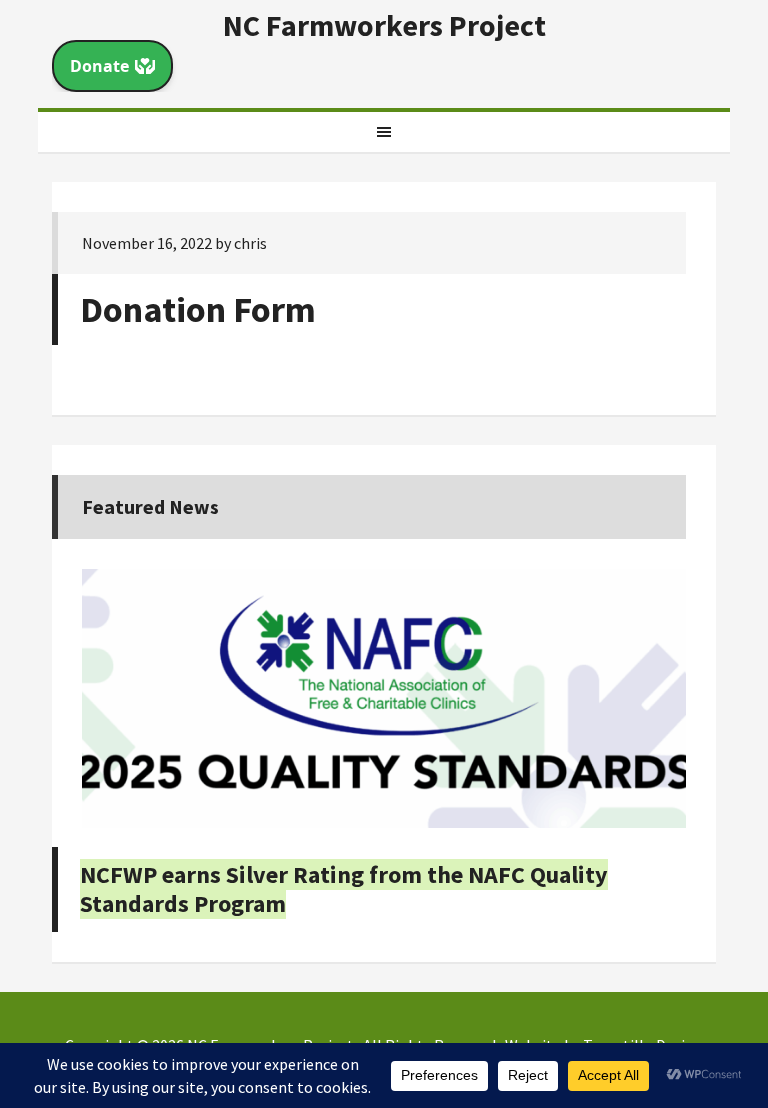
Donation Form (198, 309)
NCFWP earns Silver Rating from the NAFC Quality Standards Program (344, 889)
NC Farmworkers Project (384, 25)
